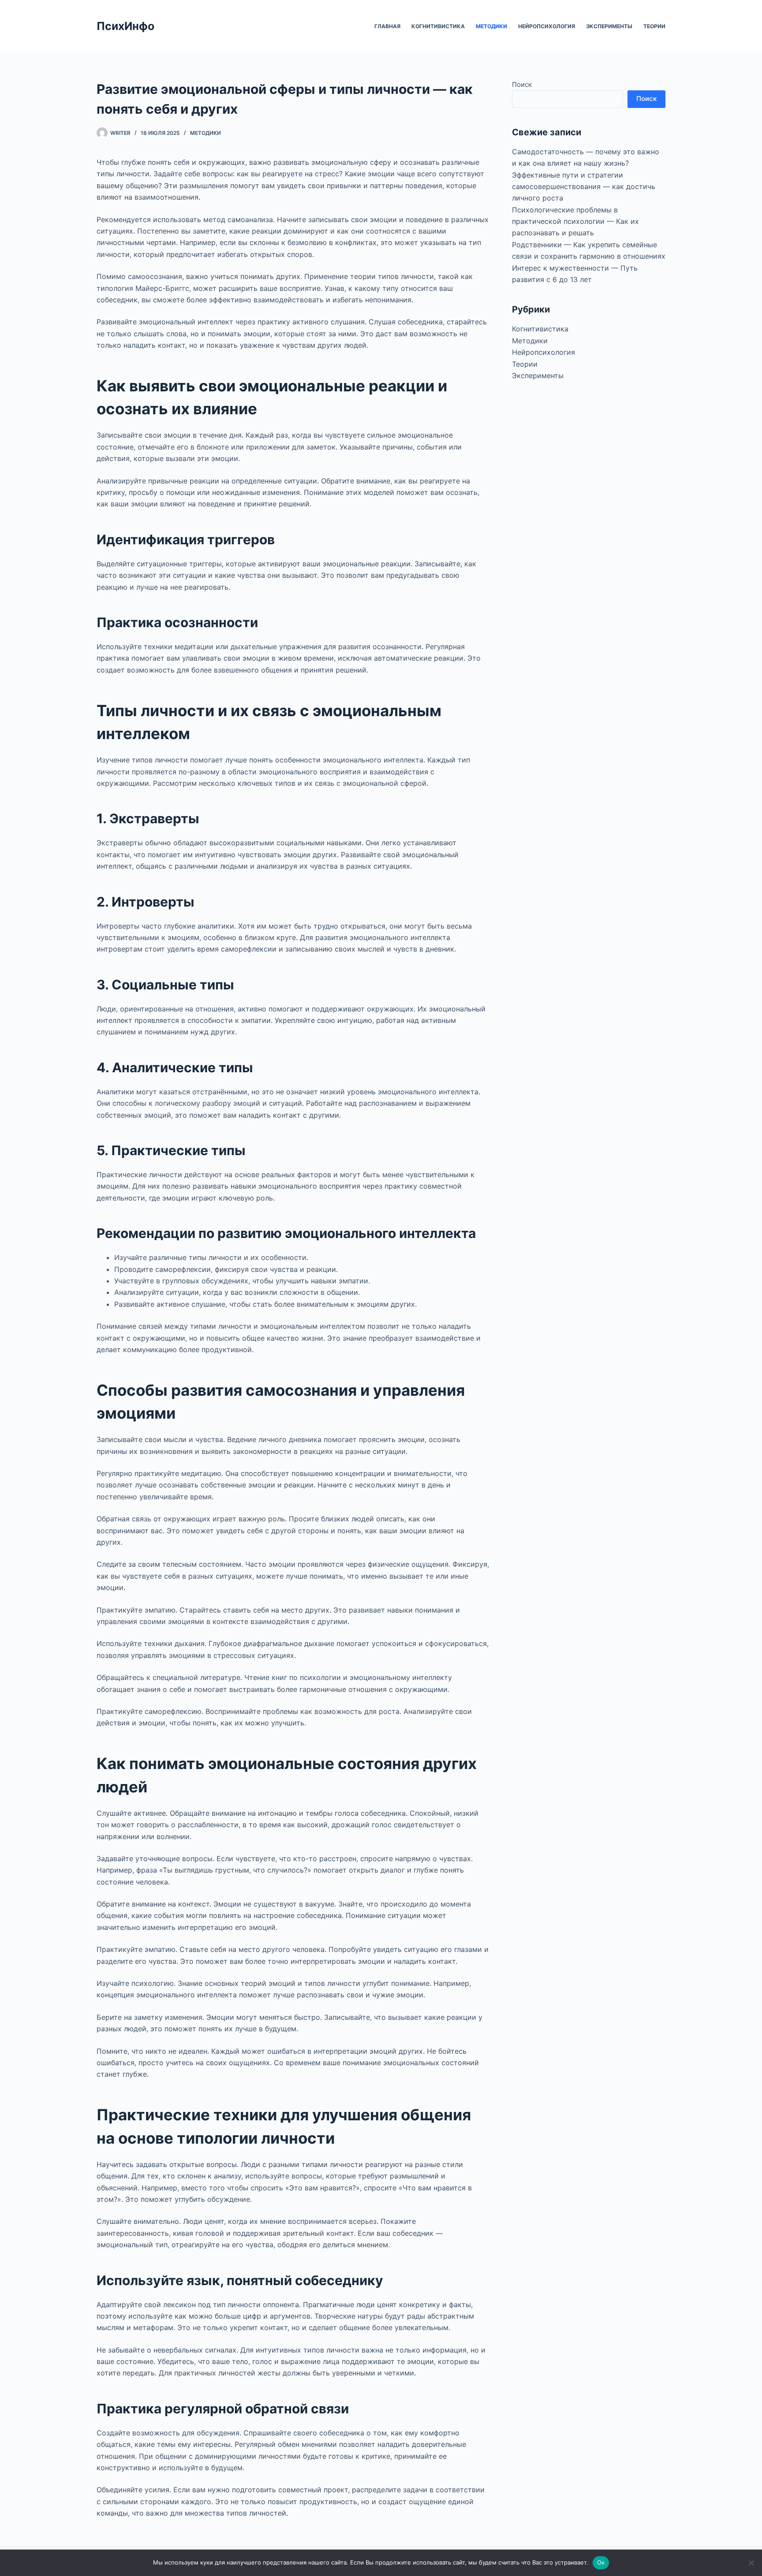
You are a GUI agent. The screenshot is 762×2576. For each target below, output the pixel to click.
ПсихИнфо (125, 26)
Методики (491, 26)
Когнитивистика (438, 26)
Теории (654, 26)
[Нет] (751, 2563)
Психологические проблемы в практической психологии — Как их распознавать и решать (575, 221)
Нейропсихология (547, 26)
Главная (387, 26)
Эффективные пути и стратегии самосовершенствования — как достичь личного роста (584, 187)
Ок (601, 2562)
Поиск (522, 84)
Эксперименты (609, 26)
